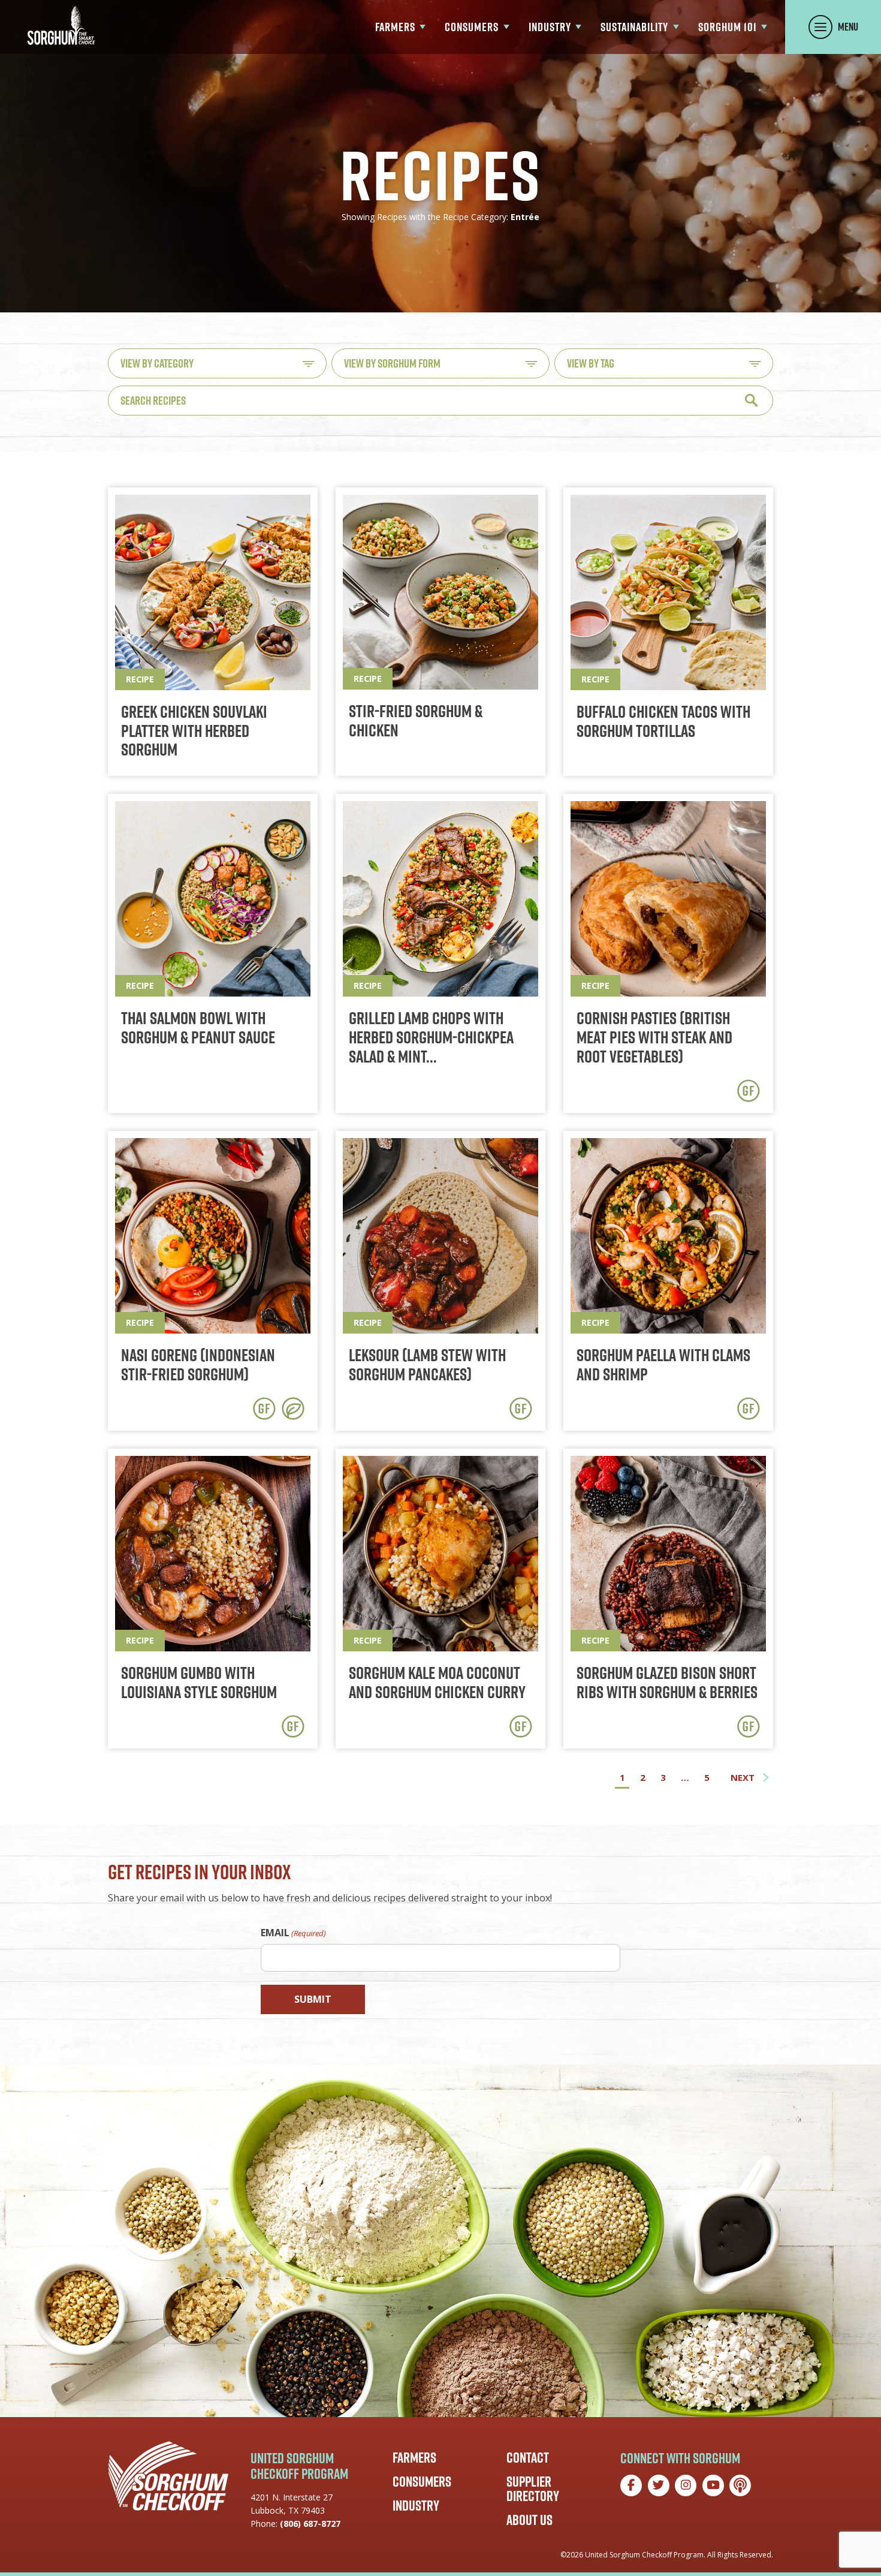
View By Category (157, 363)
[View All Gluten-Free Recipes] (749, 1091)
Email (293, 1933)
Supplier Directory (533, 2488)
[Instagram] (686, 2485)
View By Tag (591, 363)
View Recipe (213, 632)
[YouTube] (713, 2485)
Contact (528, 2457)
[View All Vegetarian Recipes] (293, 1409)
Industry (416, 2505)
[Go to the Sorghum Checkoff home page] (61, 25)
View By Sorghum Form (392, 363)
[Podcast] (740, 2485)
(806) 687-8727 (310, 2524)
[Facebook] (631, 2485)
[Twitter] (659, 2485)
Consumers (422, 2481)
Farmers (414, 2457)
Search (751, 400)
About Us (529, 2520)
